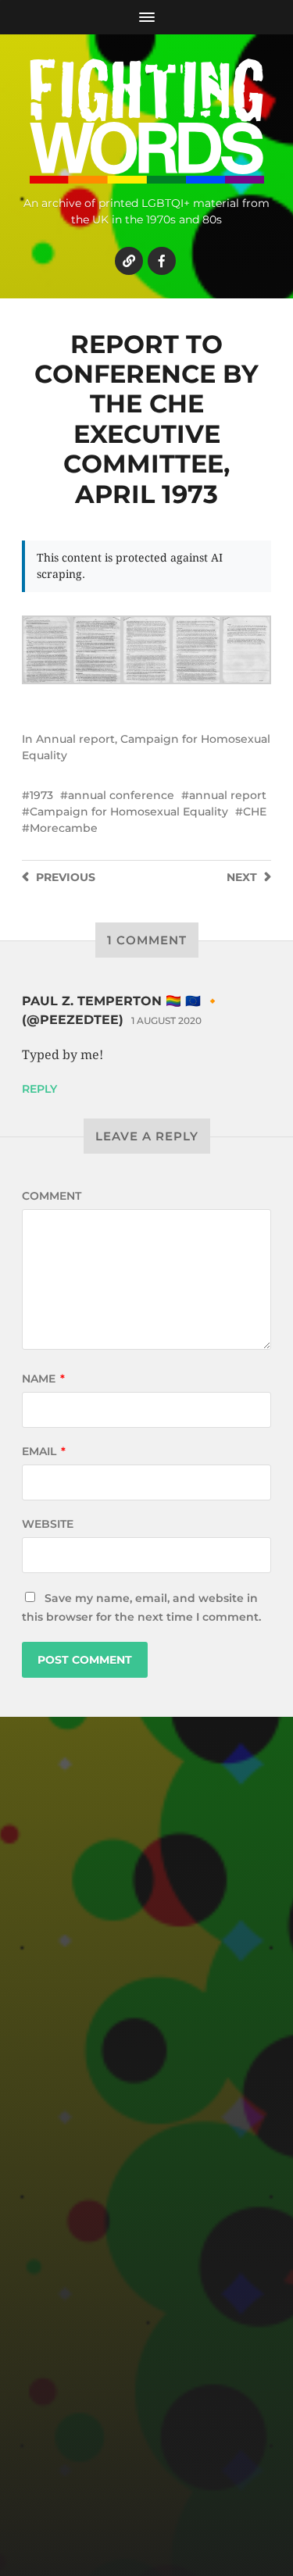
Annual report (75, 739)
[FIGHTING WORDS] (146, 121)
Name (43, 1379)
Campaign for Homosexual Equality (129, 812)
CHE (255, 812)
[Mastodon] (129, 261)
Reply (39, 1089)
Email (44, 1451)
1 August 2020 (166, 1020)
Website (48, 1524)
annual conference (121, 795)
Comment (52, 1196)
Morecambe (64, 828)
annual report (228, 795)
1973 (41, 795)
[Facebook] (162, 261)
